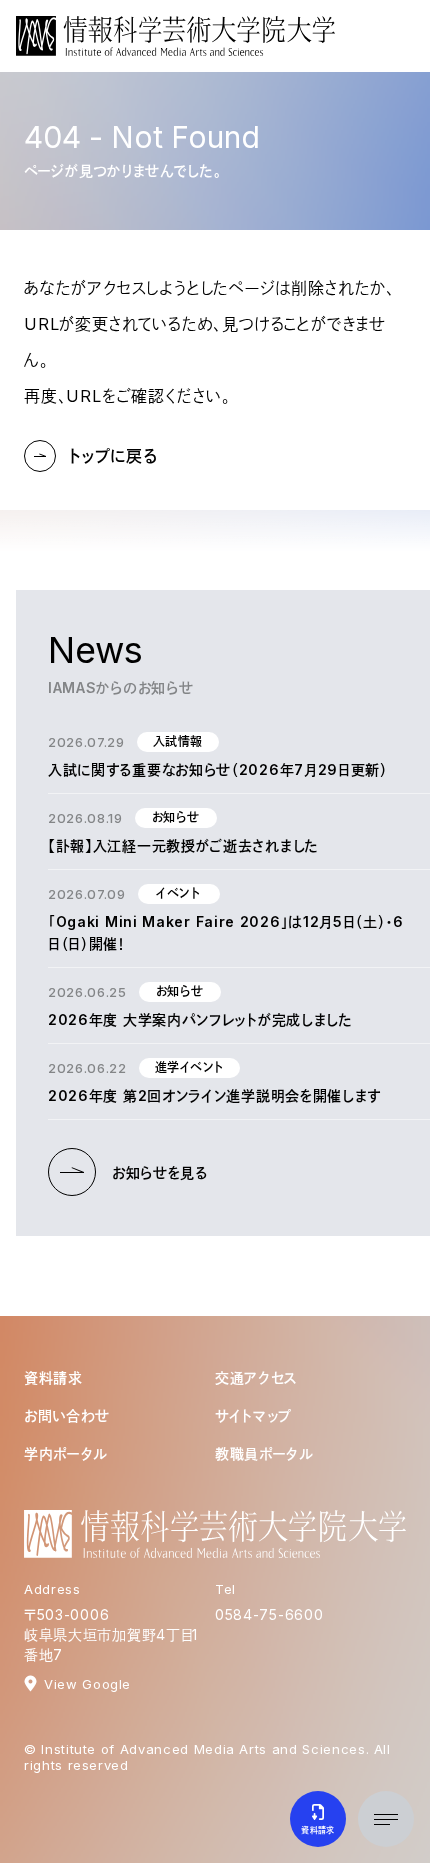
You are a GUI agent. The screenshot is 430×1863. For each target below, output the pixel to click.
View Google (87, 1684)
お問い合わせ (67, 1415)
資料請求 (53, 1377)
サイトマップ (253, 1415)
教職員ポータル (264, 1453)
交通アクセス (256, 1377)
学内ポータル (66, 1453)
